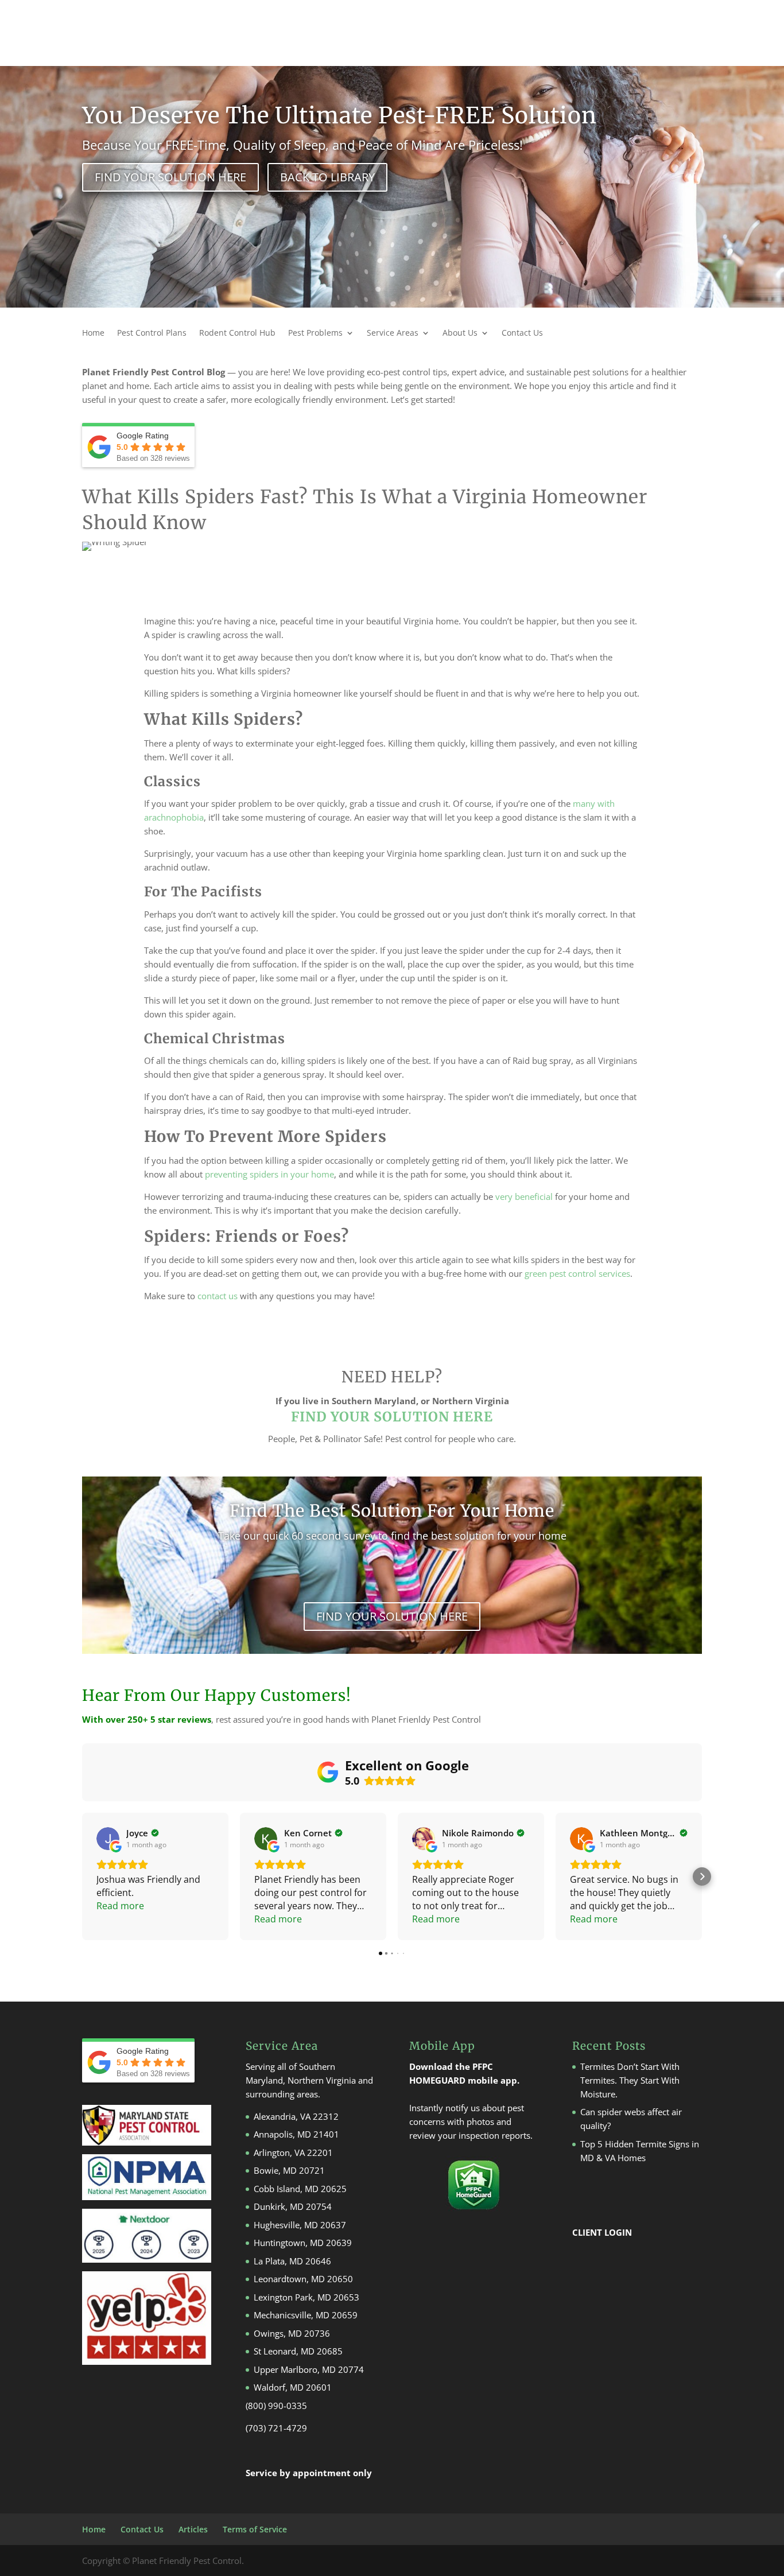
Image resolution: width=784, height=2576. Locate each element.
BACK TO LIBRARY (327, 177)
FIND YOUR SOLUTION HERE (170, 177)
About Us (460, 333)
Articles (193, 2529)
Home (93, 333)
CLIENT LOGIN (602, 2232)
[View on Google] (108, 1839)
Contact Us (522, 333)
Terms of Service (255, 2529)
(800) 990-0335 (276, 2406)
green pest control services (577, 1273)
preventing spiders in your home (269, 1174)
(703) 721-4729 (276, 2428)
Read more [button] (120, 1906)
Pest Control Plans (152, 333)
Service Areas (393, 333)
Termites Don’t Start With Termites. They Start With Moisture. (630, 2080)
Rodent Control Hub (237, 333)
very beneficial (524, 1196)
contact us (218, 1296)
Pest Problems (315, 333)
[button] (82, 1876)
